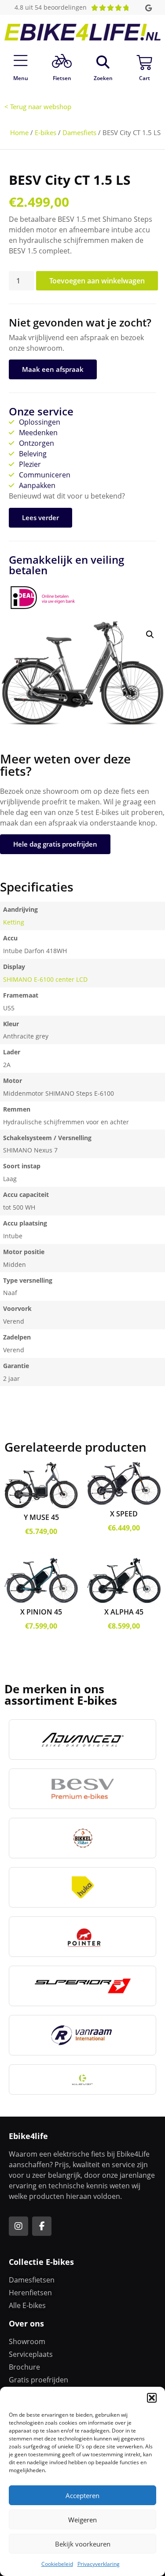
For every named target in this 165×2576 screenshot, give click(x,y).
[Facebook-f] (42, 2226)
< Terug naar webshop (38, 106)
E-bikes (46, 132)
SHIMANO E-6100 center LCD (45, 979)
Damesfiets (79, 132)
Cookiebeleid (57, 2564)
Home (19, 132)
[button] (152, 2398)
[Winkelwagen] (144, 62)
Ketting (14, 922)
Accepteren (82, 2495)
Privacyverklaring (99, 2564)
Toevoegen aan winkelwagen (97, 281)
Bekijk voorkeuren (83, 2544)
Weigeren (82, 2520)
